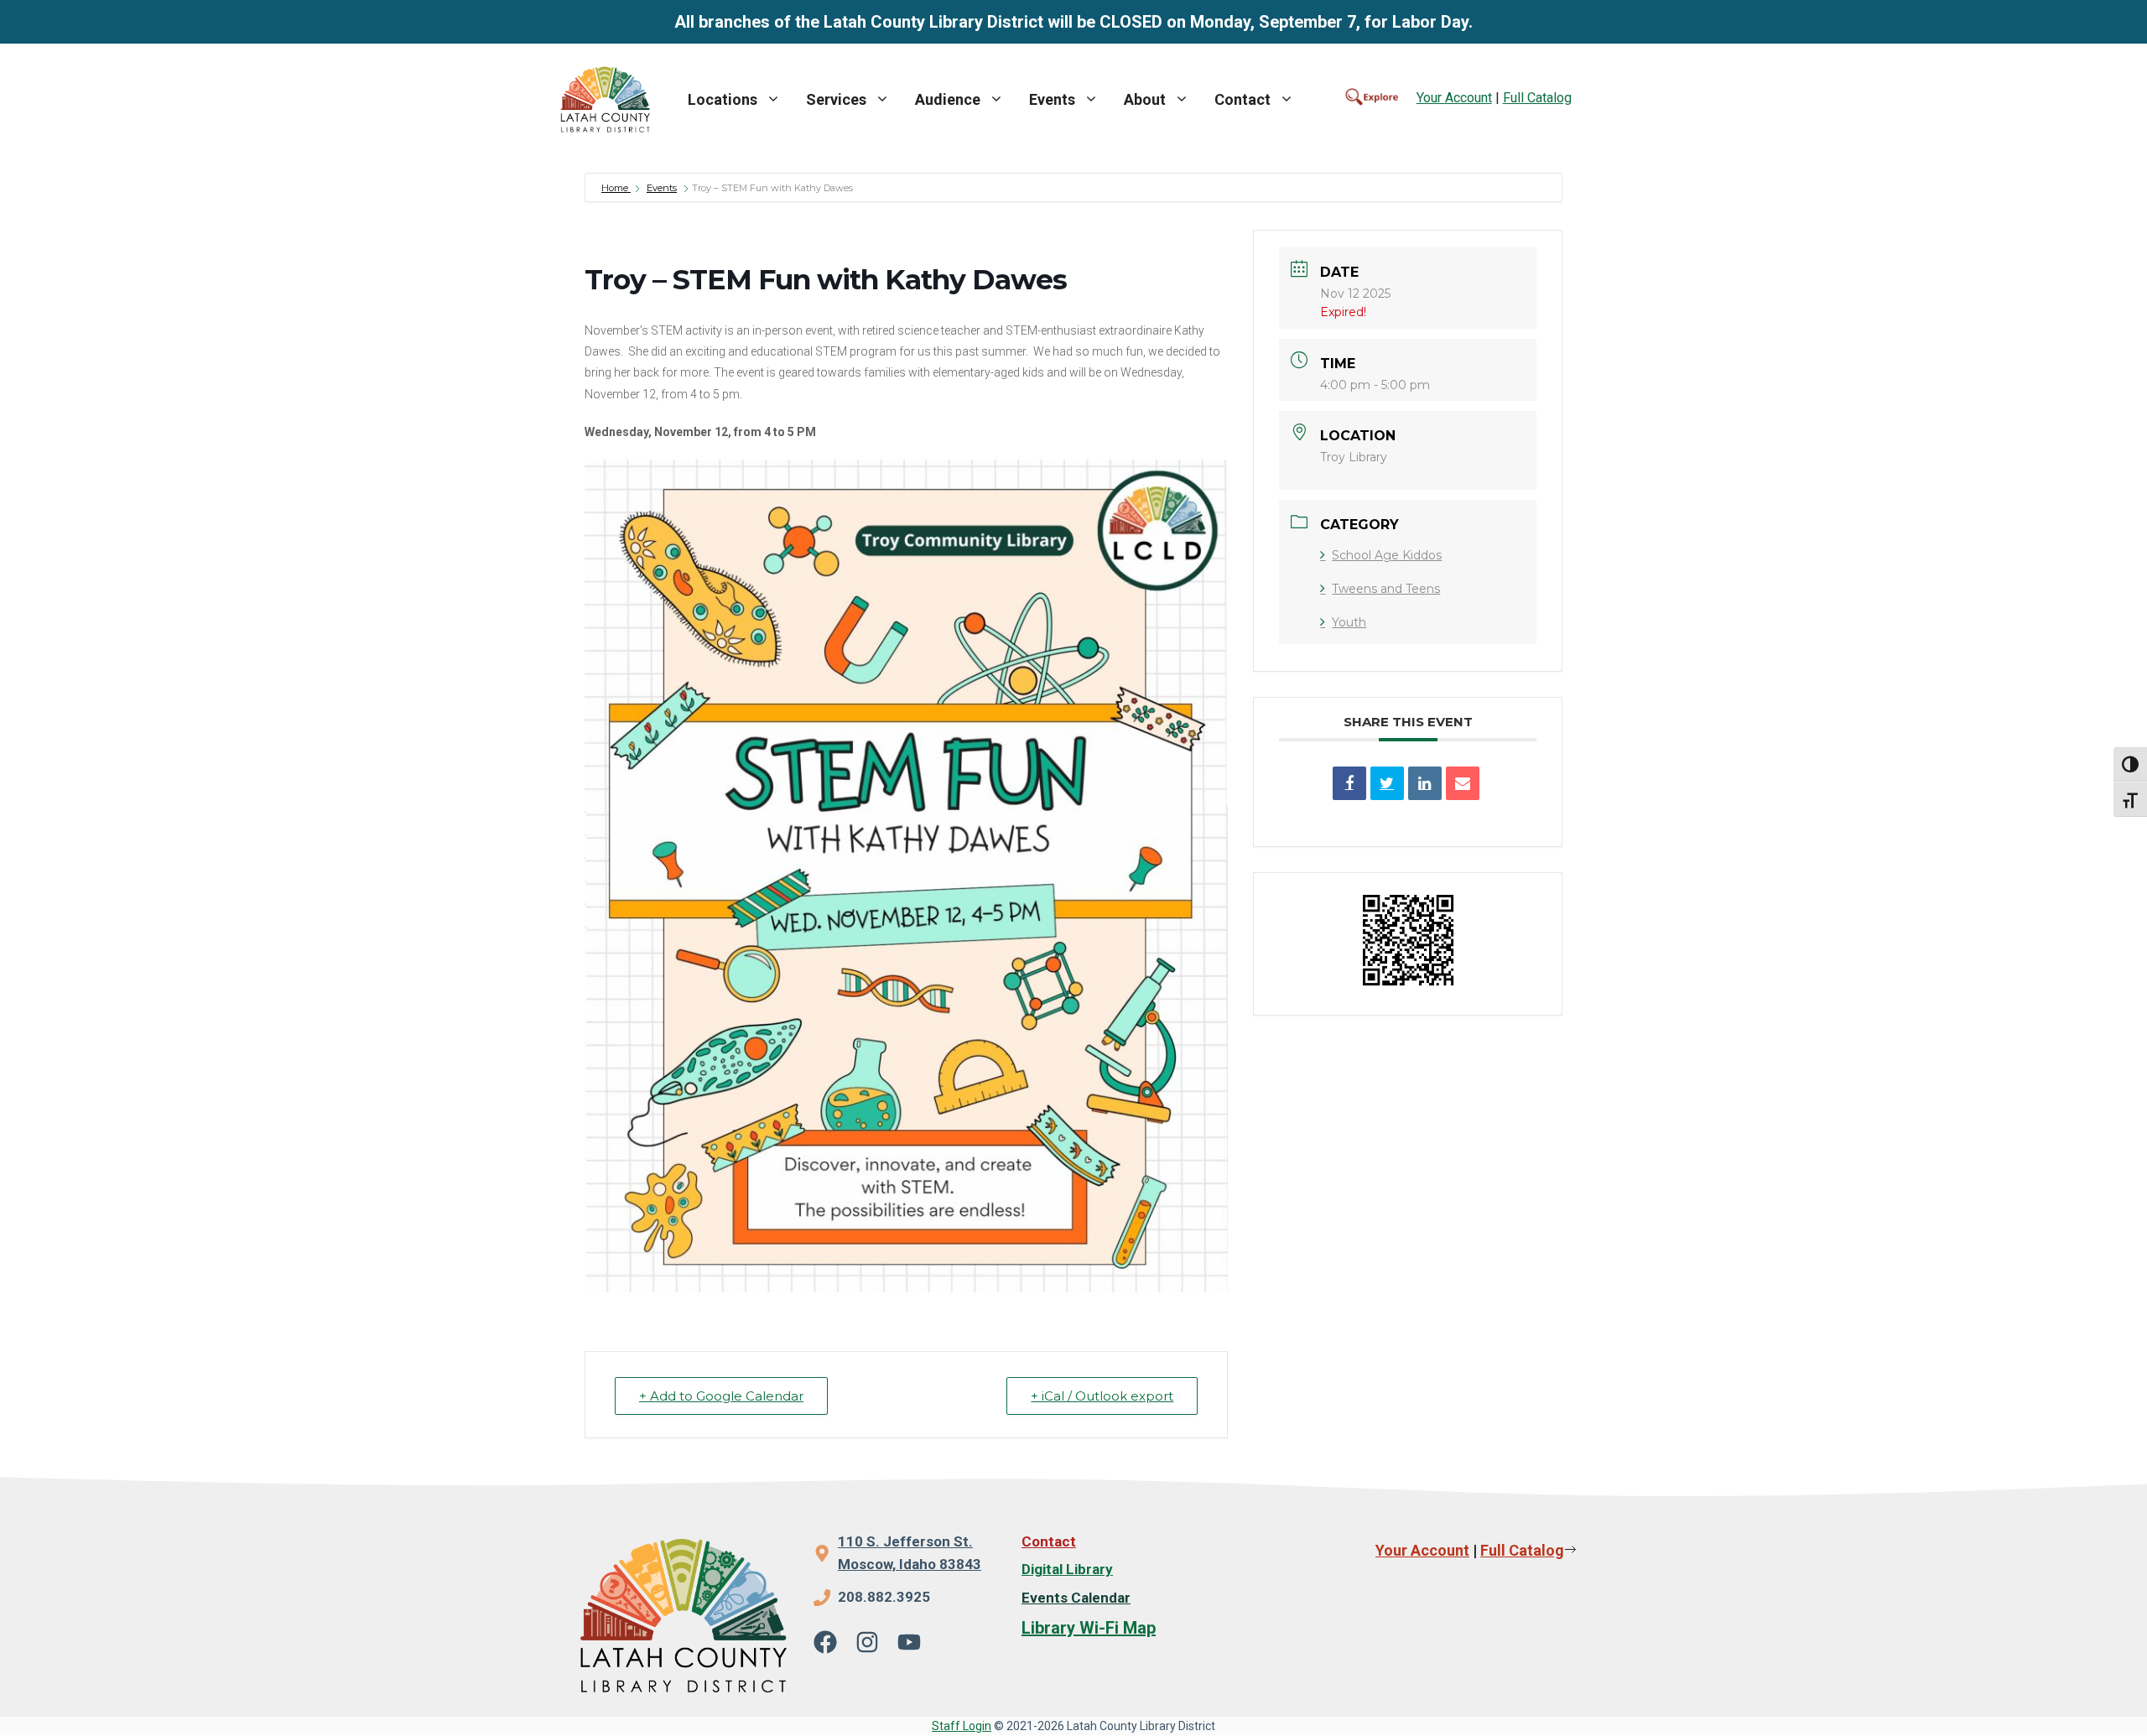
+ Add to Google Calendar (721, 1396)
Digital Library (1067, 1569)
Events (1052, 99)
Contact (1242, 99)
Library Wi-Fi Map (1089, 1628)
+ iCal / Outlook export (1102, 1396)
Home (616, 188)
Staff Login (962, 1726)
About (1145, 99)
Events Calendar (1076, 1598)
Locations (723, 99)
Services (836, 99)
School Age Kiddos (1387, 555)
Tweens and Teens (1386, 589)
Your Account (1454, 98)
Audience (948, 99)
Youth (1349, 622)
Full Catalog (1537, 98)
